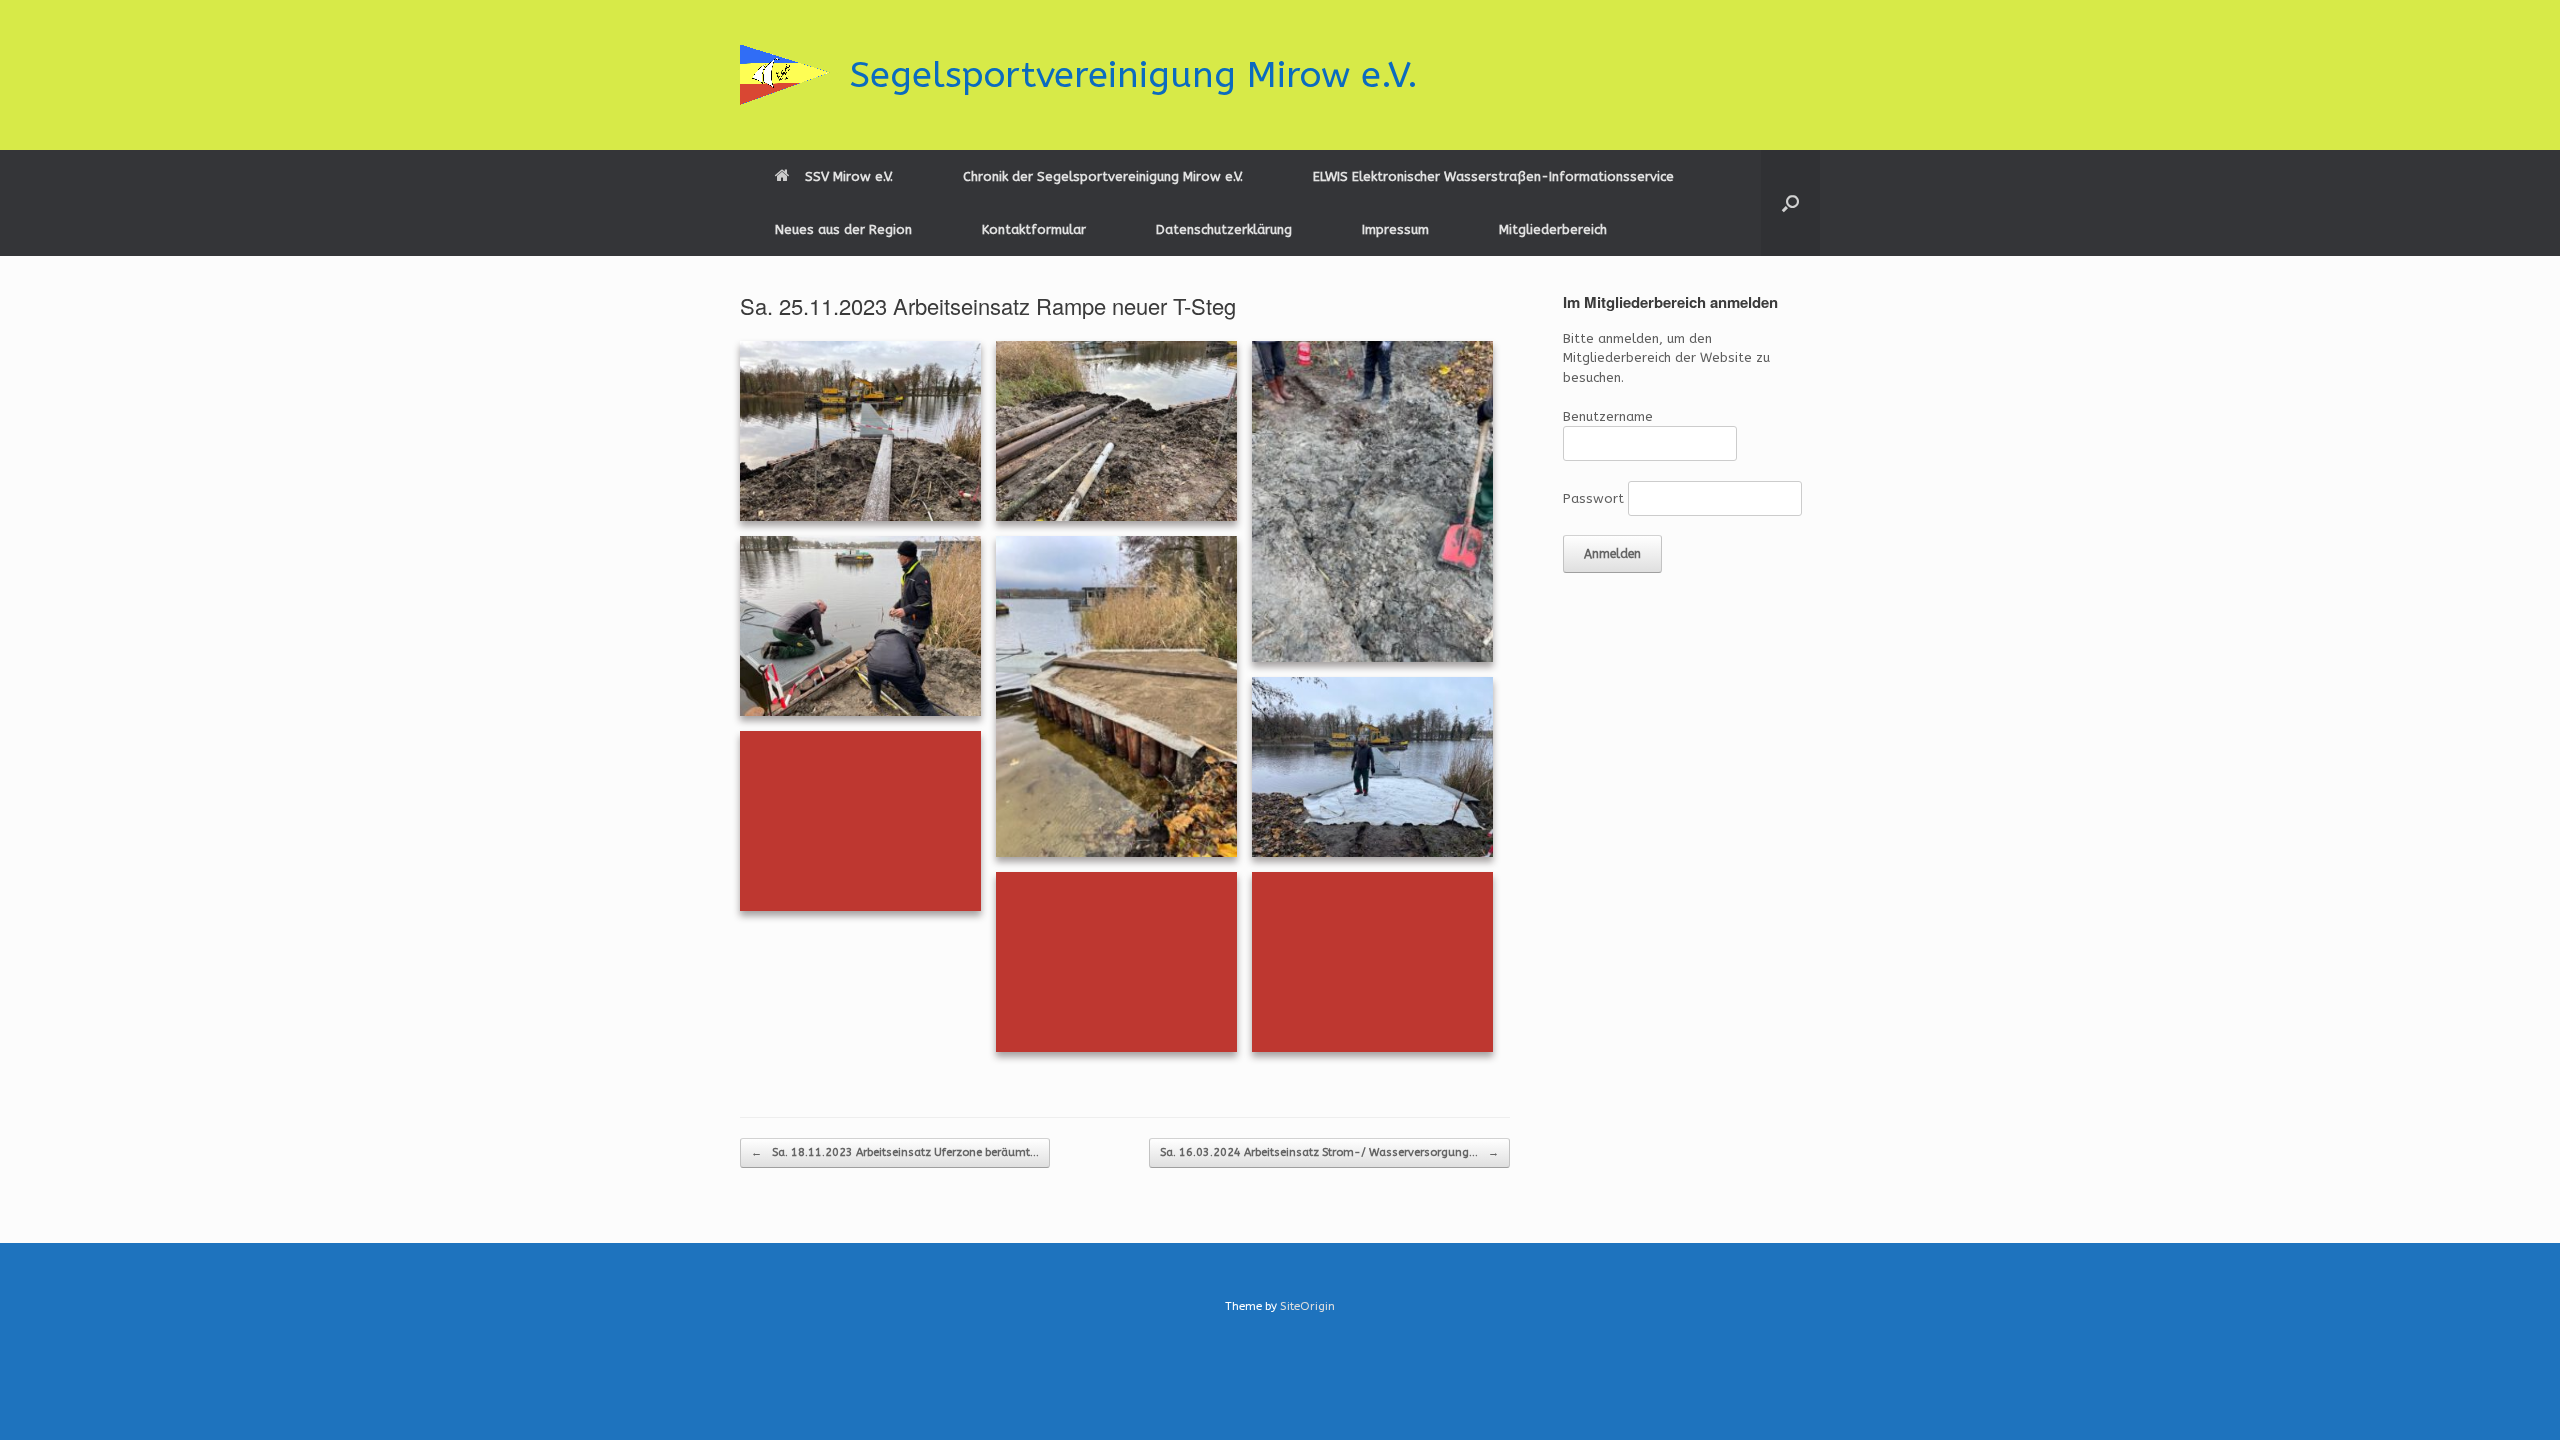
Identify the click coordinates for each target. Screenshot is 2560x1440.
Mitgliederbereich (1553, 229)
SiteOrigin (1307, 1306)
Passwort (1593, 498)
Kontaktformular (1034, 229)
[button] (1790, 203)
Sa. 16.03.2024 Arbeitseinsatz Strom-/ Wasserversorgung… (1329, 1152)
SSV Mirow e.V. (849, 176)
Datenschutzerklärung (1224, 229)
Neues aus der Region (843, 229)
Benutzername (1608, 416)
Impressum (1395, 229)
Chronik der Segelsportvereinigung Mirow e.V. (1103, 176)
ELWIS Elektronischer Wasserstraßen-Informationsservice (1493, 176)
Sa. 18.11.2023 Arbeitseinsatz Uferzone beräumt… (895, 1152)
